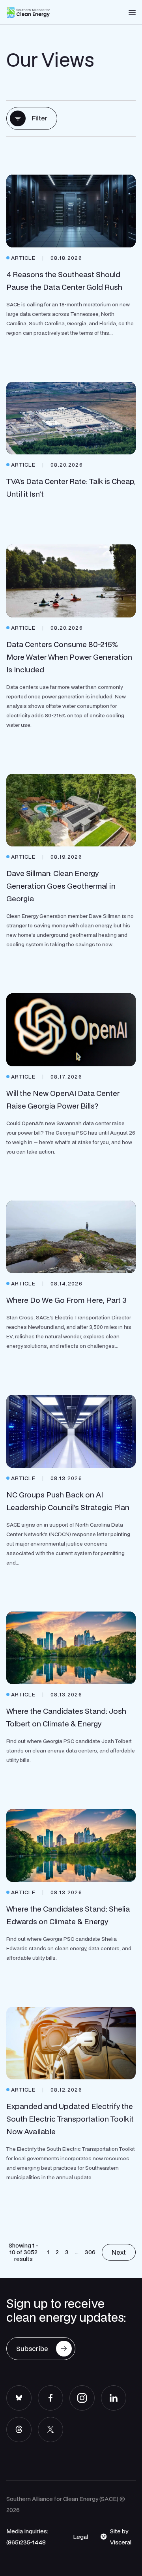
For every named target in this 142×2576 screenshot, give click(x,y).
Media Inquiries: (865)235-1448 (27, 2537)
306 (90, 2252)
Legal (80, 2537)
